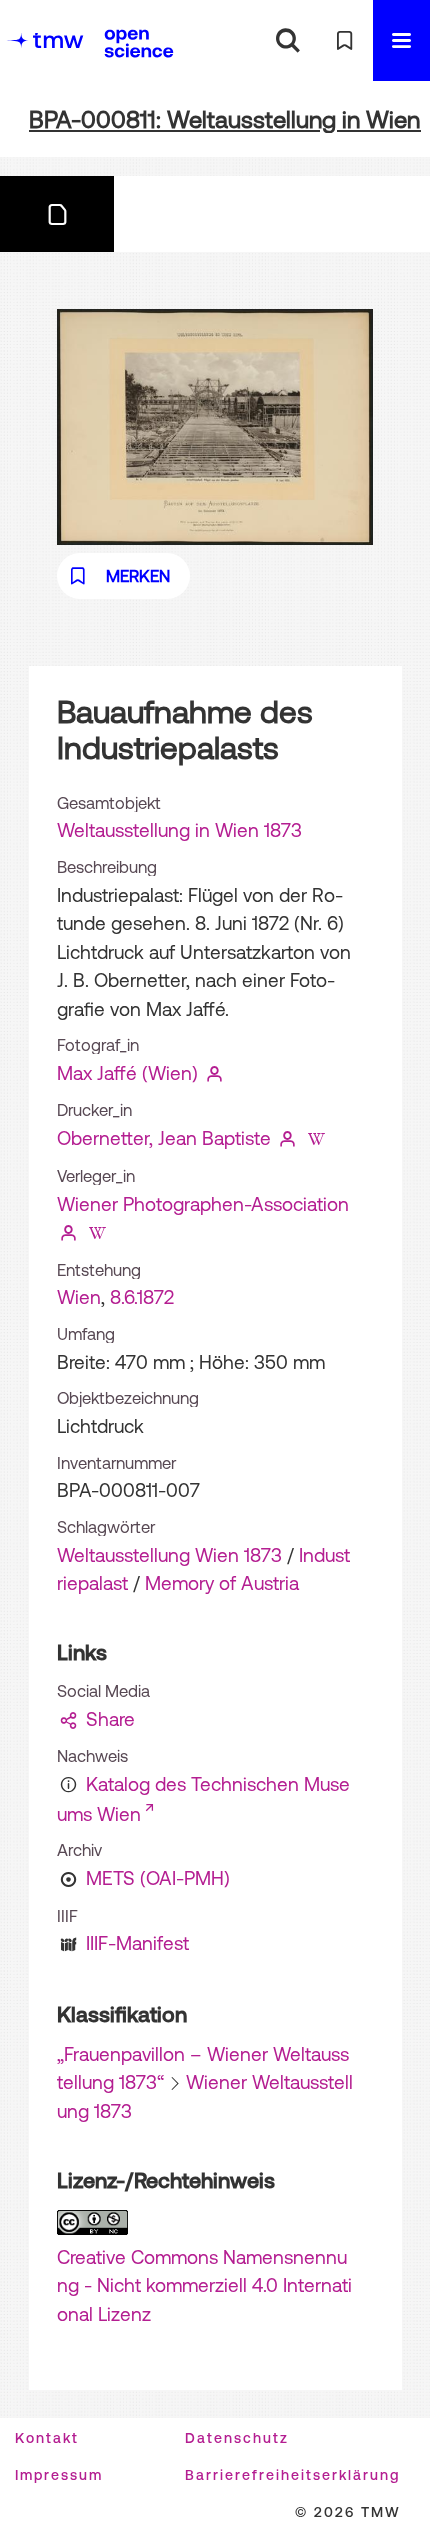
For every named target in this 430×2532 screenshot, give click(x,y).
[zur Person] (215, 1073)
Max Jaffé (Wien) (127, 1073)
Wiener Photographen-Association (203, 1204)
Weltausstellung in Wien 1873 (179, 830)
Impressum (59, 2475)
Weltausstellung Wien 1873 (169, 1555)
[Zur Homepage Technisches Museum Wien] (45, 40)
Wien (79, 1297)
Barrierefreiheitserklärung (292, 2475)
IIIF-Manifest (137, 1943)
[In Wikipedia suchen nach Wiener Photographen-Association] (98, 1232)
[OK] (287, 40)
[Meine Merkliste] (344, 40)
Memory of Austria (222, 1583)
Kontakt (47, 2438)
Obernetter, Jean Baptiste (164, 1138)
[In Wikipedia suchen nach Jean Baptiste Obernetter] (317, 1138)
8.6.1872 (142, 1297)
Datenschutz (237, 2438)
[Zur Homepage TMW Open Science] (139, 43)
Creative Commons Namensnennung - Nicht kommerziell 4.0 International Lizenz (204, 2285)
